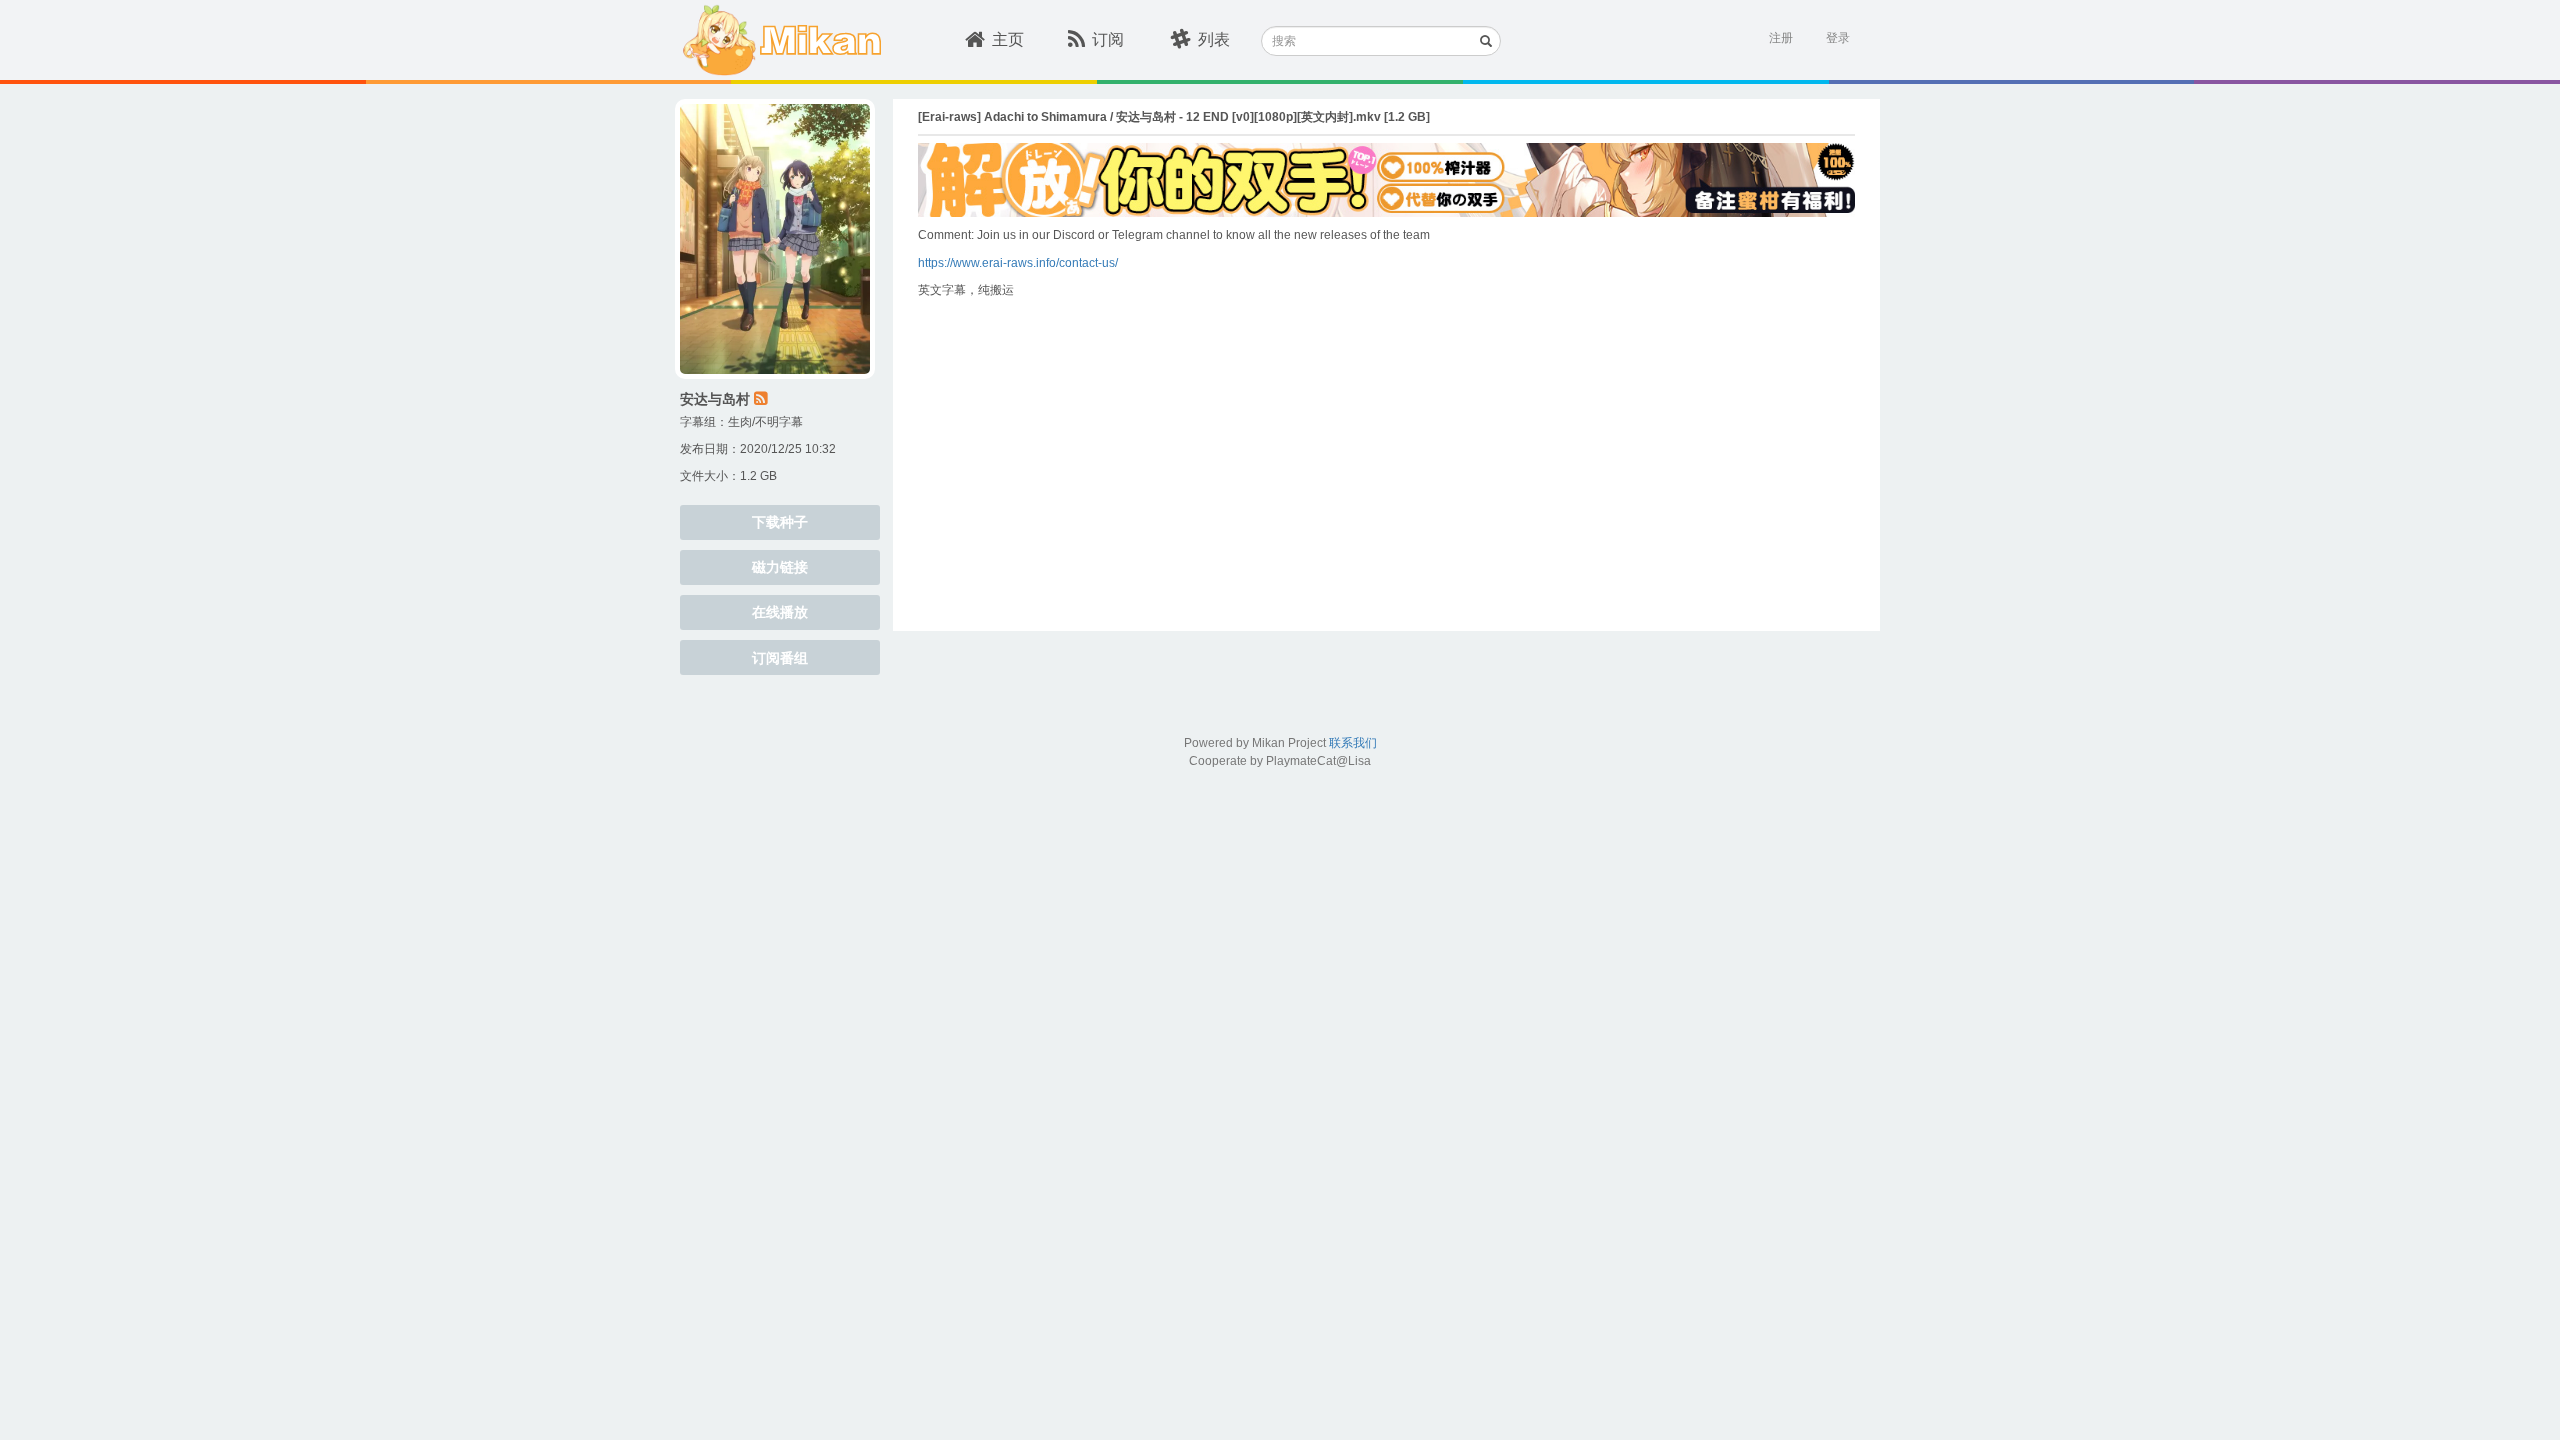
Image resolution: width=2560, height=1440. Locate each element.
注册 (1781, 38)
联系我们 (1353, 743)
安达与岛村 (715, 399)
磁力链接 (780, 567)
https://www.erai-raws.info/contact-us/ (1018, 263)
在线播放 (780, 612)
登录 (1838, 38)
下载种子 (780, 522)
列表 (1214, 39)
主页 (1008, 39)
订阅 (1108, 39)
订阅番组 (780, 658)
